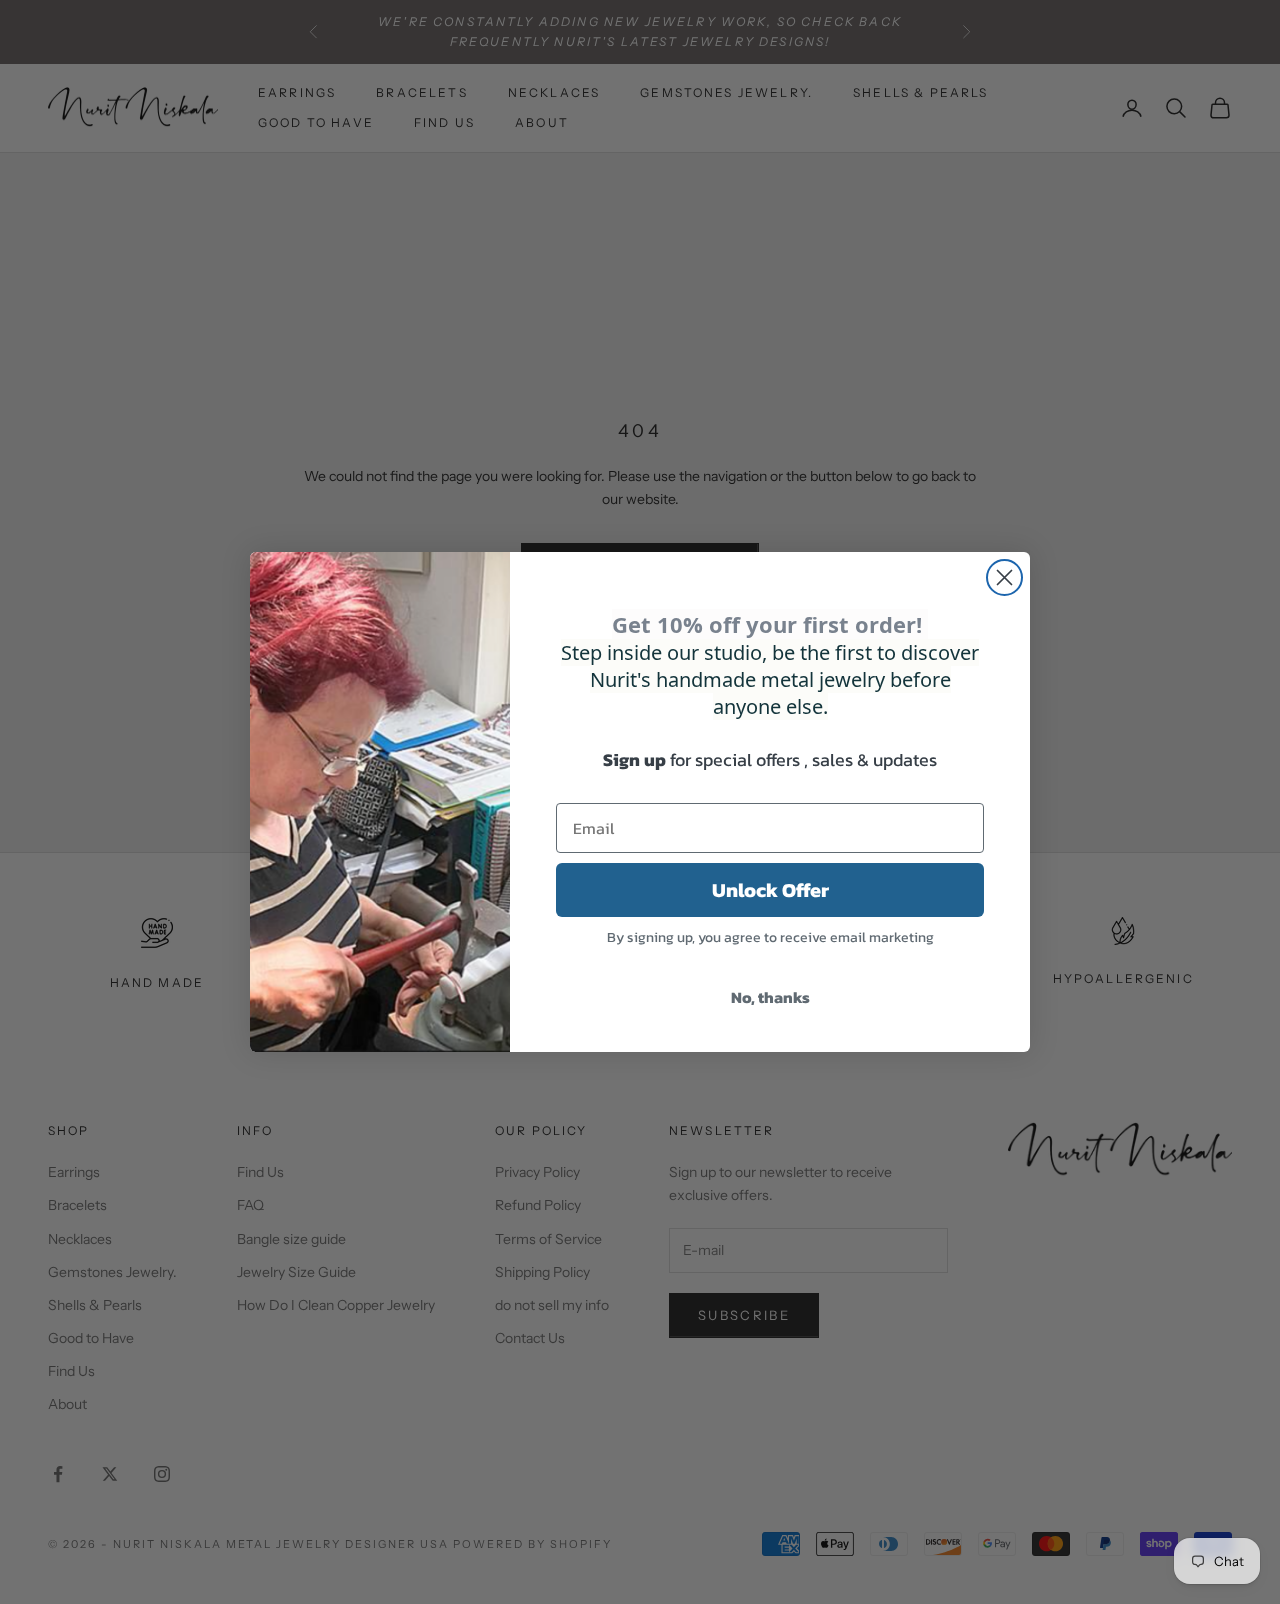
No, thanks (770, 997)
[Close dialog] (1004, 577)
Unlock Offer (770, 890)
